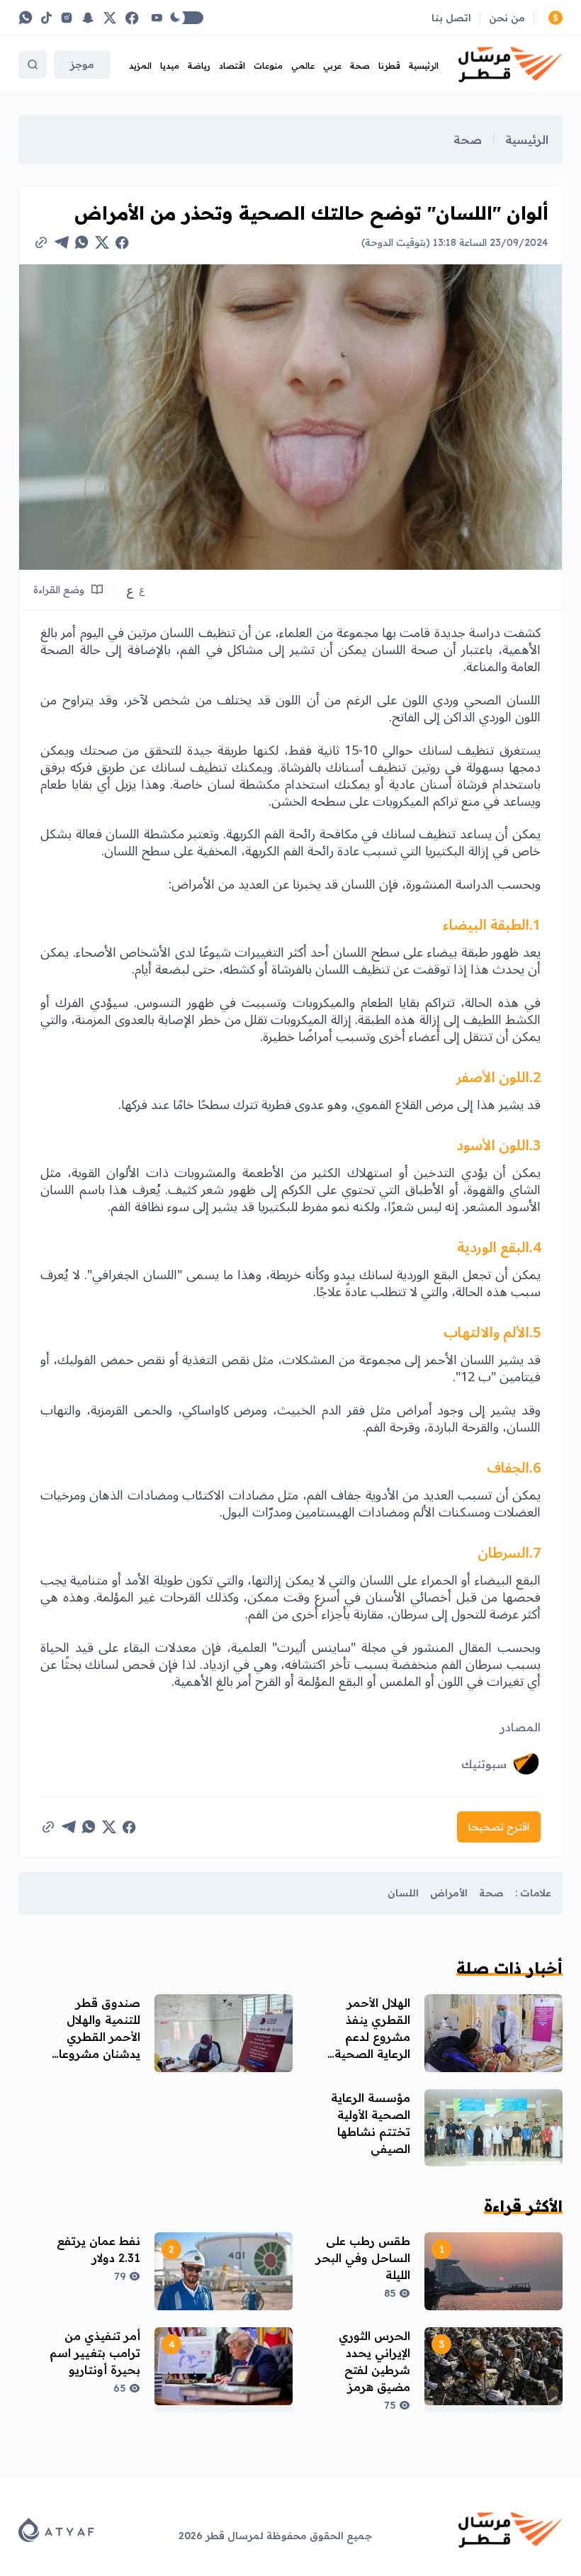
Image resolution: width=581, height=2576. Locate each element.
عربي (332, 66)
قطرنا (389, 66)
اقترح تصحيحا (499, 1827)
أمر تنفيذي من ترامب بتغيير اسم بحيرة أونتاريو (95, 2353)
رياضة (199, 66)
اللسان (403, 1893)
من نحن (507, 18)
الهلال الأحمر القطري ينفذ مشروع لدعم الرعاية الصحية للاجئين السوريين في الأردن (366, 2045)
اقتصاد (232, 66)
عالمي (303, 66)
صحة (360, 66)
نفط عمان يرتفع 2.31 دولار (98, 2249)
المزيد (140, 66)
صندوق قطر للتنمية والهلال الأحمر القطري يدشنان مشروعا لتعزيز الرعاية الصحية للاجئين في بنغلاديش (91, 2054)
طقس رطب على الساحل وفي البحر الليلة (363, 2258)
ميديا (170, 66)
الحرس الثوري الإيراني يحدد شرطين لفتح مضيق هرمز (374, 2361)
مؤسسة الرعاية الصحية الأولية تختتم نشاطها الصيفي (371, 2123)
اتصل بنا (451, 18)
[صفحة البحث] (33, 64)
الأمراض (449, 1893)
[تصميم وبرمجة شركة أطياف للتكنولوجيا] (56, 2530)
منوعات (268, 66)
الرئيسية (424, 66)
